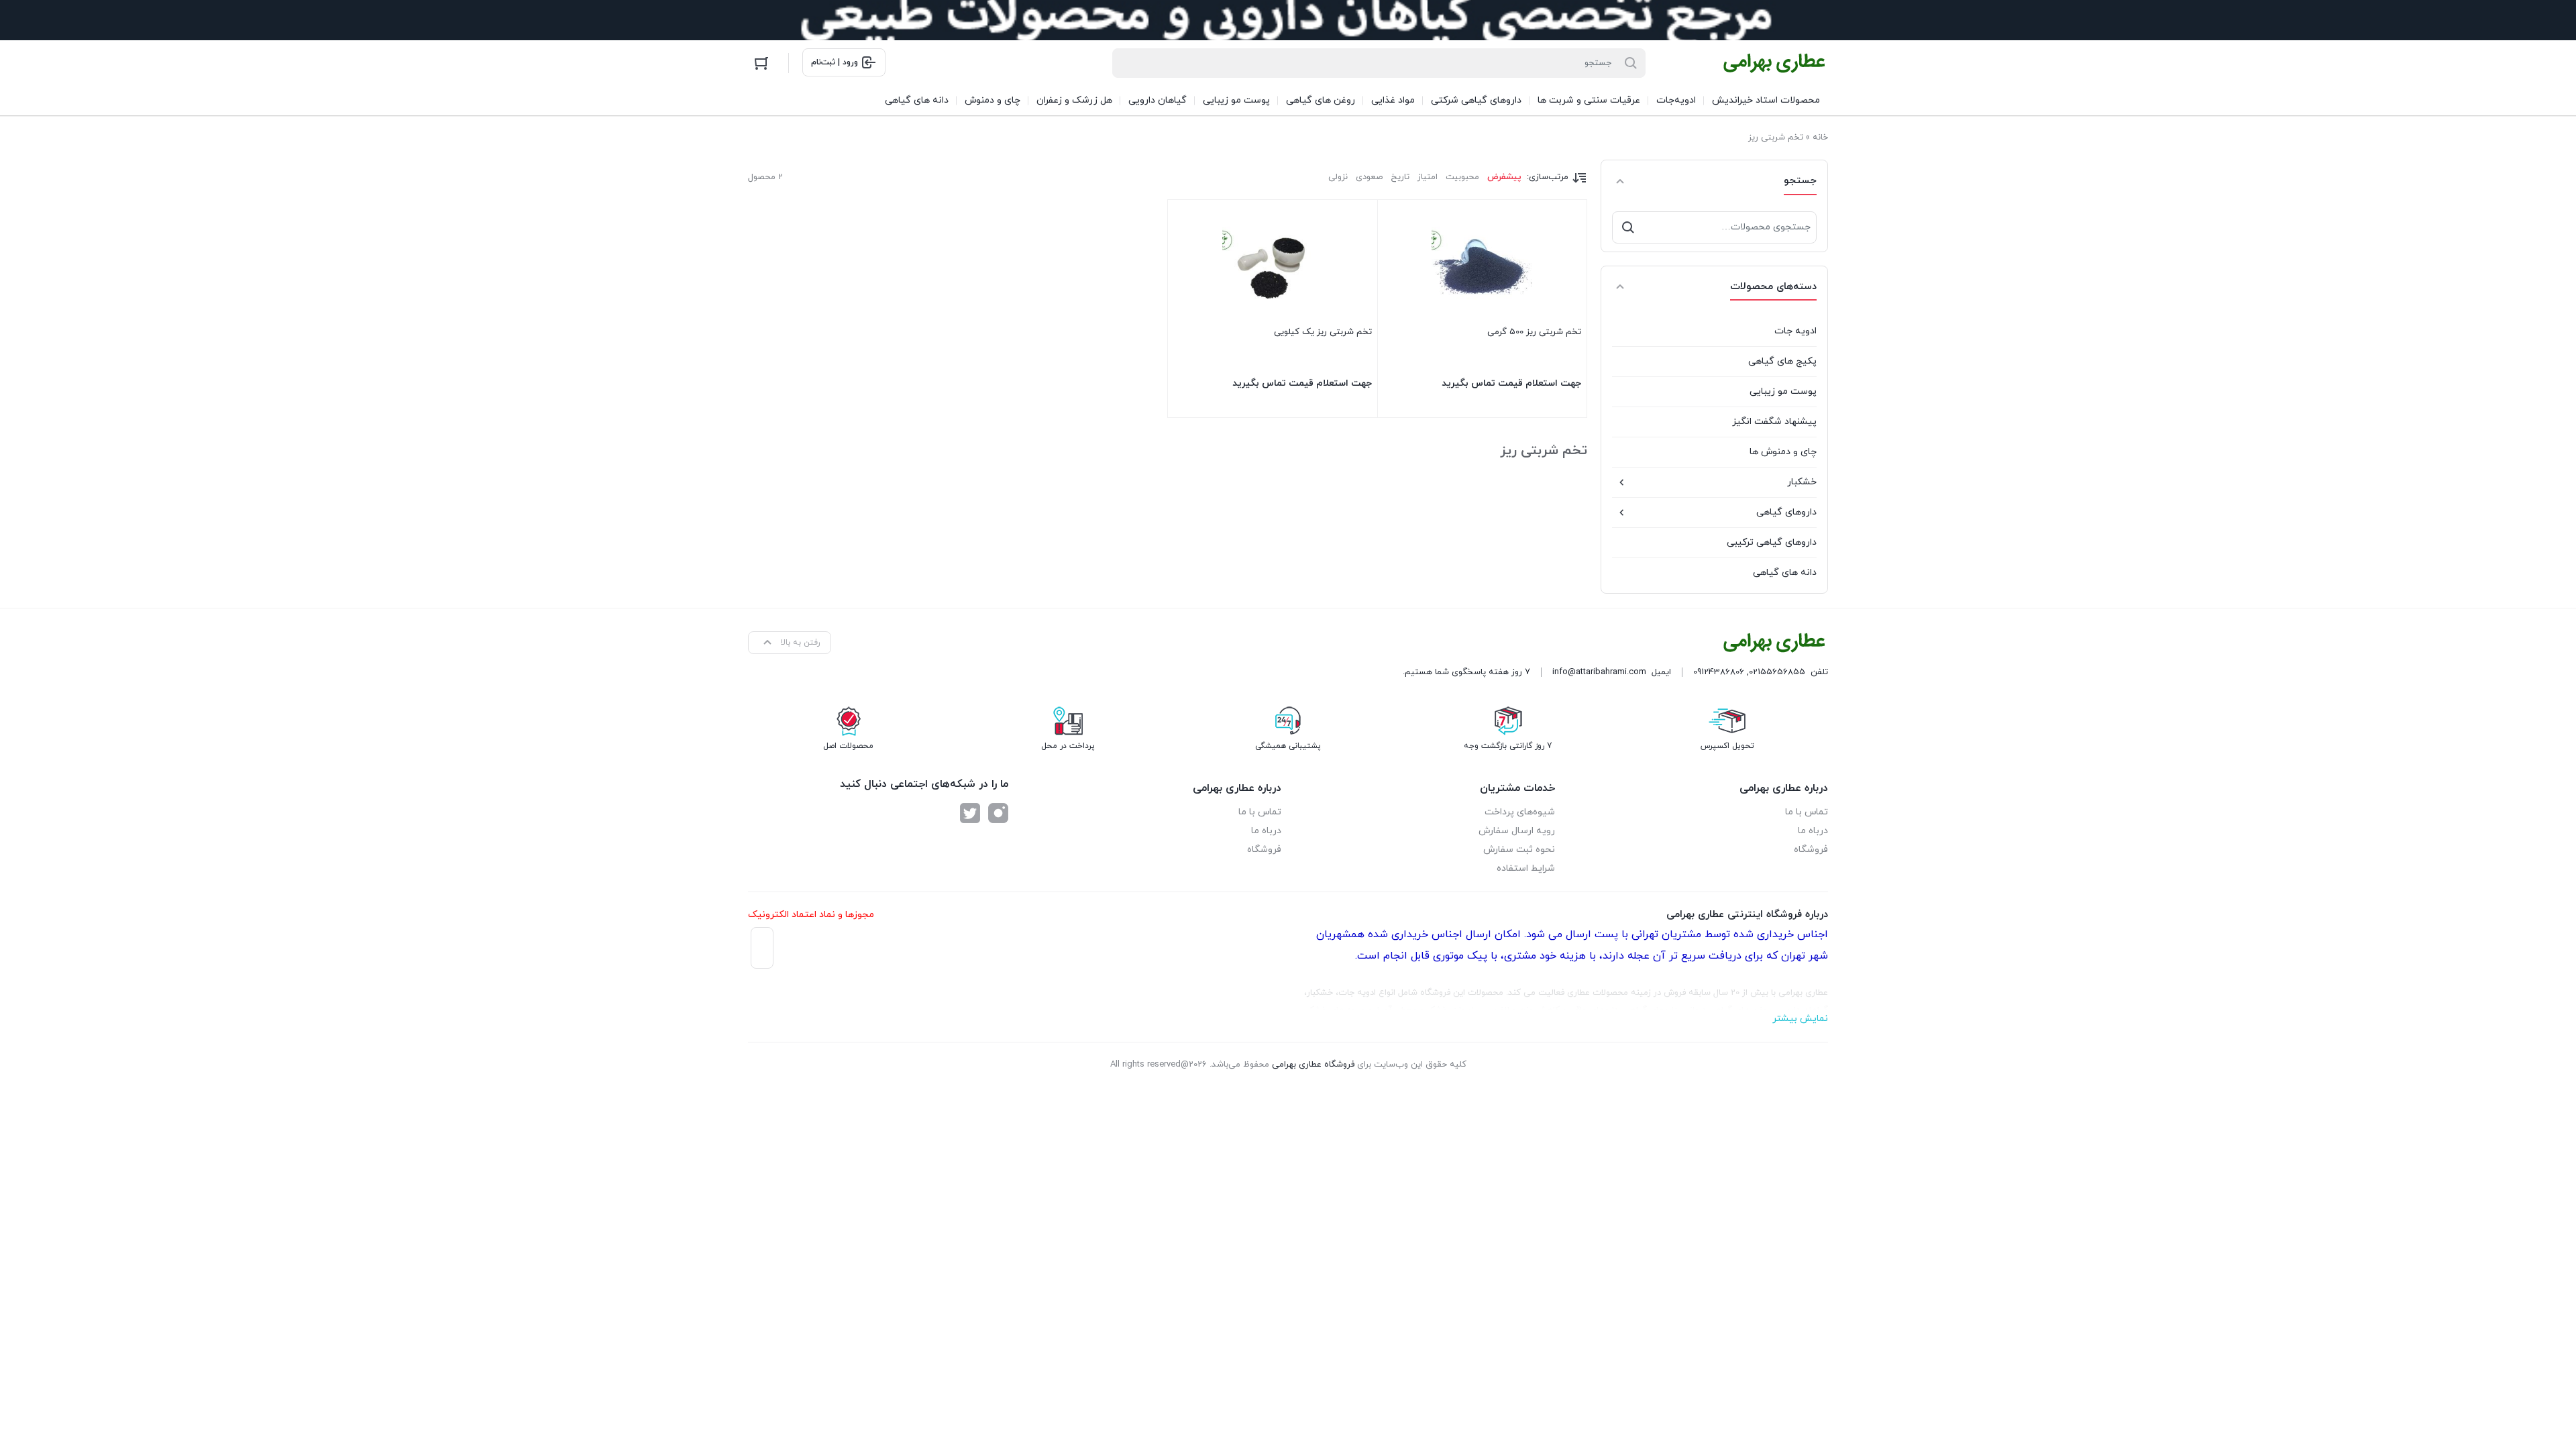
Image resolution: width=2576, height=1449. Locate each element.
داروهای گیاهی (1786, 512)
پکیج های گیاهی (1782, 361)
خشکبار (1802, 482)
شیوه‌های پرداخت (1520, 812)
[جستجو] (1628, 227)
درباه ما (1813, 831)
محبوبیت (1462, 177)
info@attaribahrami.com (1599, 672)
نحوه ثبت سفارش (1519, 850)
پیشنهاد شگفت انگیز (1774, 422)
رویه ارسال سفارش (1517, 831)
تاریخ (1400, 177)
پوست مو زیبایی (1783, 391)
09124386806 (1719, 672)
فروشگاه (1811, 850)
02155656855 (1777, 672)
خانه (1820, 138)
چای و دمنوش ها (1783, 452)
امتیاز (1428, 177)
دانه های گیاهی (1785, 573)
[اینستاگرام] (998, 813)
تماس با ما (1807, 812)
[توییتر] (970, 813)
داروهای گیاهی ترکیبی (1772, 542)
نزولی (1338, 177)
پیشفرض (1504, 177)
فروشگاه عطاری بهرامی (1313, 1065)
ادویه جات (1795, 331)
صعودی (1369, 177)
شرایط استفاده (1526, 868)
